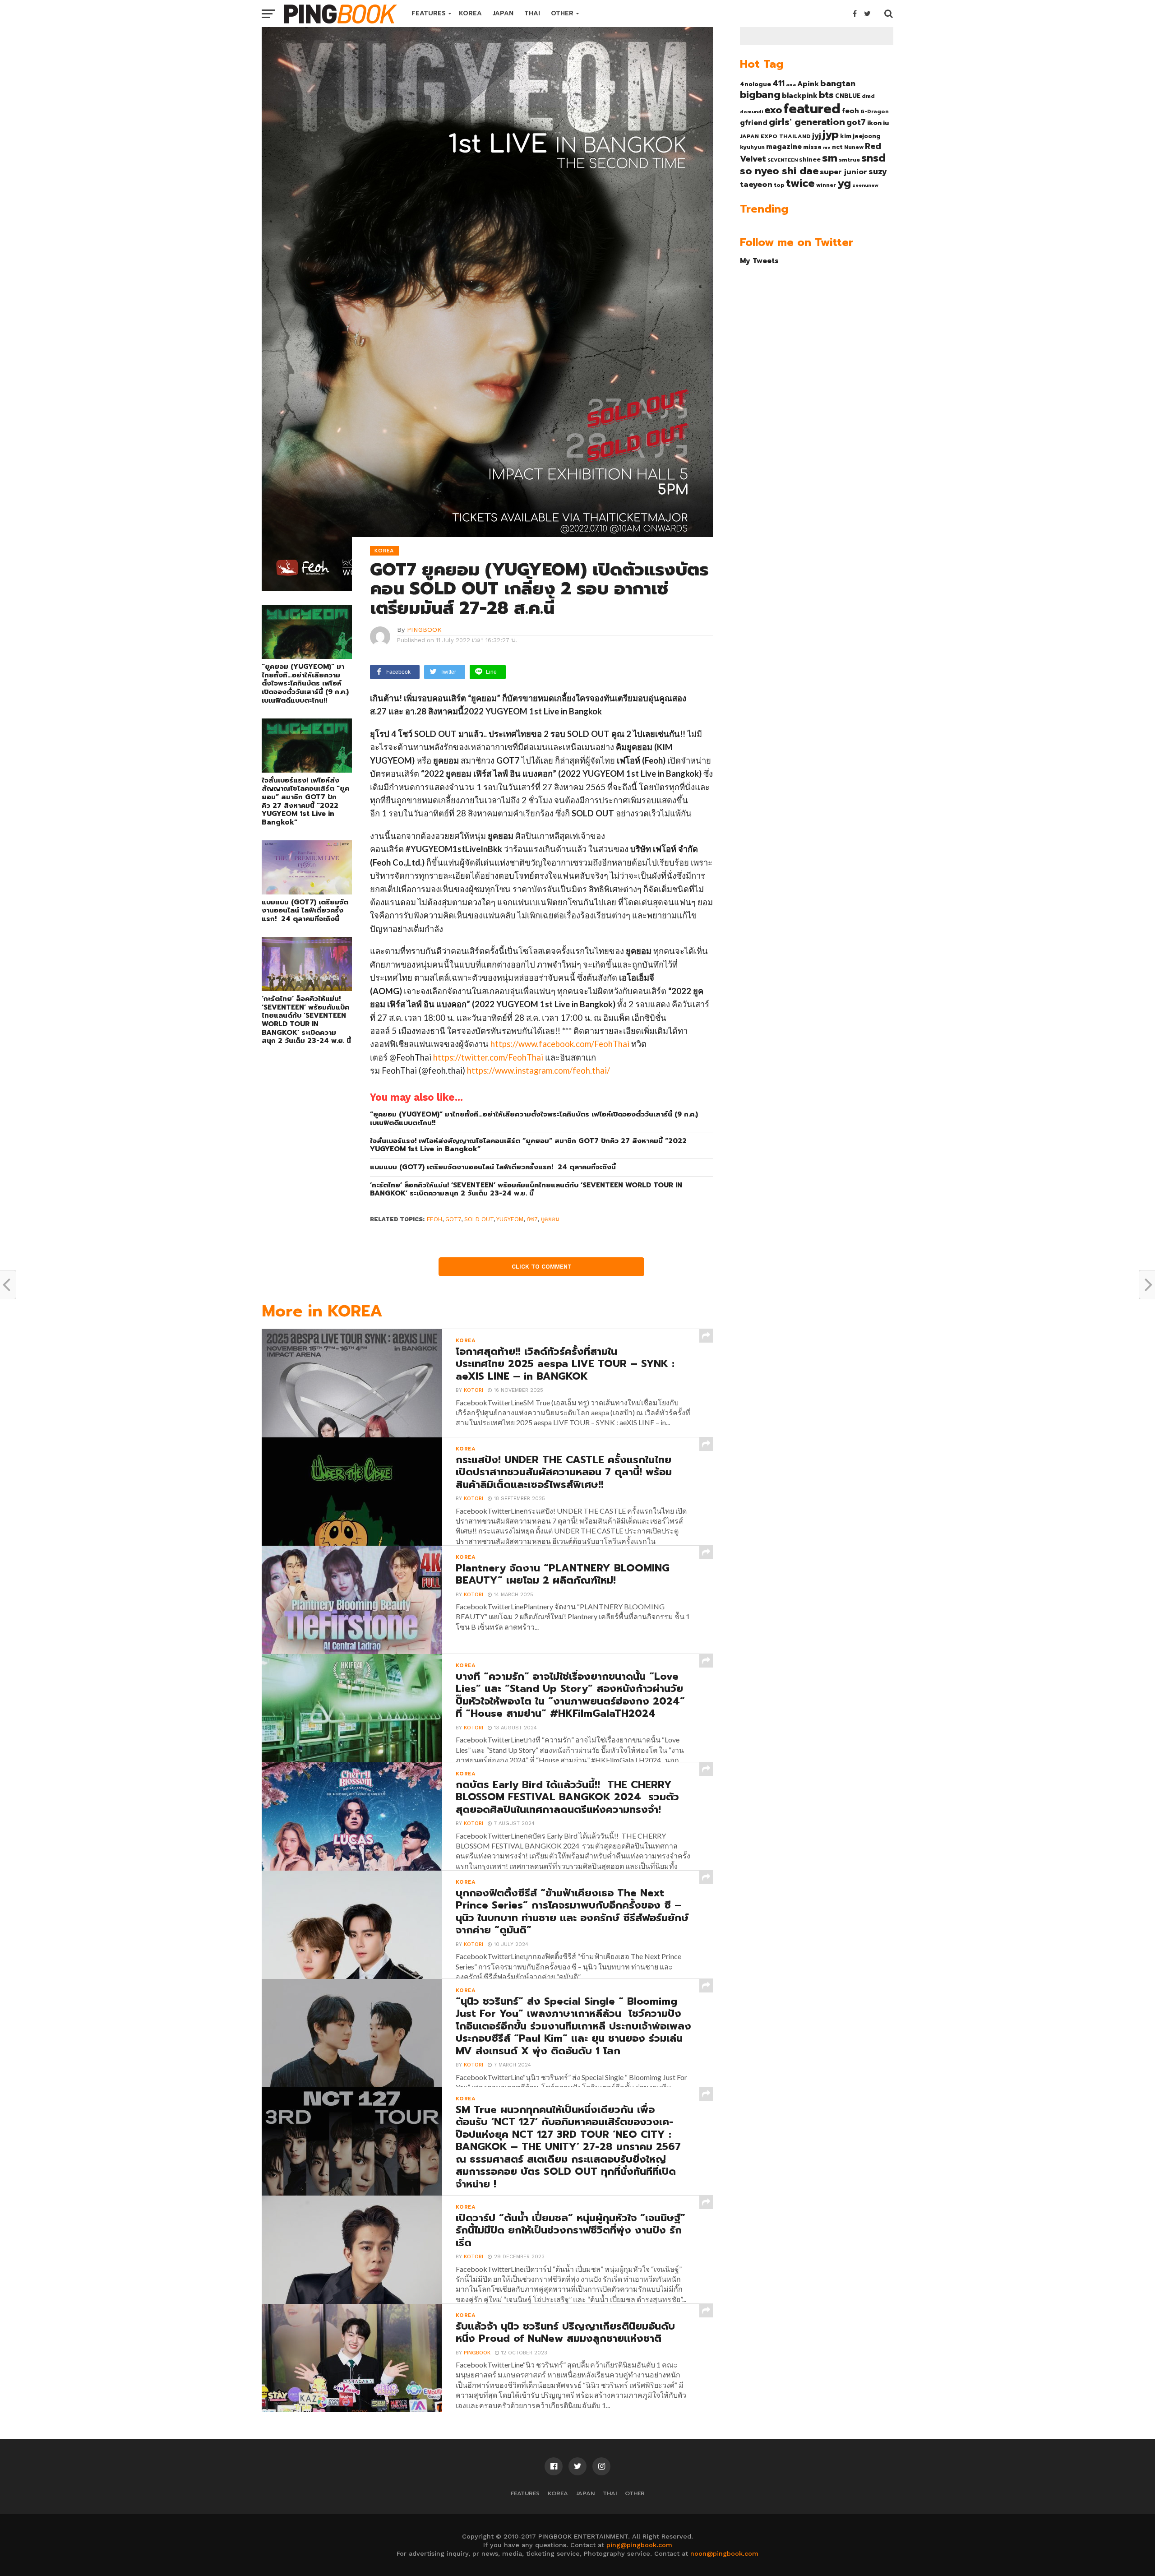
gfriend (754, 123)
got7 (453, 1219)
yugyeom (510, 1219)
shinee (810, 160)
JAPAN (503, 13)
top (779, 185)
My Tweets (759, 261)
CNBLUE (848, 96)
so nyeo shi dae (779, 171)
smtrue (849, 160)
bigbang (760, 95)
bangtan (838, 83)
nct (837, 147)
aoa (791, 84)
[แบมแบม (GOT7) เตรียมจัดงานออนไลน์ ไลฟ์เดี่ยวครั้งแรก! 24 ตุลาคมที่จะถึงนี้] (307, 892)
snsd (873, 158)
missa (812, 147)
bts (826, 95)
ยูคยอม (550, 1219)
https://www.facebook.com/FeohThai (560, 1044)
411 (778, 83)
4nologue (755, 84)
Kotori (474, 1390)
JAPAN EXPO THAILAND (775, 136)
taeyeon (756, 184)
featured (812, 109)
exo (773, 110)
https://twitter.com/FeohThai (488, 1057)
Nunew (854, 147)
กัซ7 (532, 1219)
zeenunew (865, 185)
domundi (751, 111)
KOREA (470, 13)
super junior (843, 172)
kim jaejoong (860, 136)
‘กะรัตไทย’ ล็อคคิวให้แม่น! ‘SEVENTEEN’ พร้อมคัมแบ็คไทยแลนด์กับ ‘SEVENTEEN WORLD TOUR (306, 1020)
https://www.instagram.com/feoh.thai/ (538, 1070)
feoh (434, 1219)
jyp (831, 134)
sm (830, 158)
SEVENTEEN (783, 160)
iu (886, 123)
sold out (479, 1219)
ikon (874, 123)
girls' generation (807, 122)
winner (826, 185)
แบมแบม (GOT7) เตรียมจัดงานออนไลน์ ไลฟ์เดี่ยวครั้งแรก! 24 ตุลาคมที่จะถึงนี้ (305, 911)
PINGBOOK (424, 630)
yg (844, 183)
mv (827, 147)
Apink (808, 84)
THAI (532, 13)
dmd (868, 96)
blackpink (800, 96)
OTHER (562, 13)
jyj (817, 136)
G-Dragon (875, 112)
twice (800, 183)
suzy (878, 171)
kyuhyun (752, 147)
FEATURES (429, 13)
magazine (784, 147)
